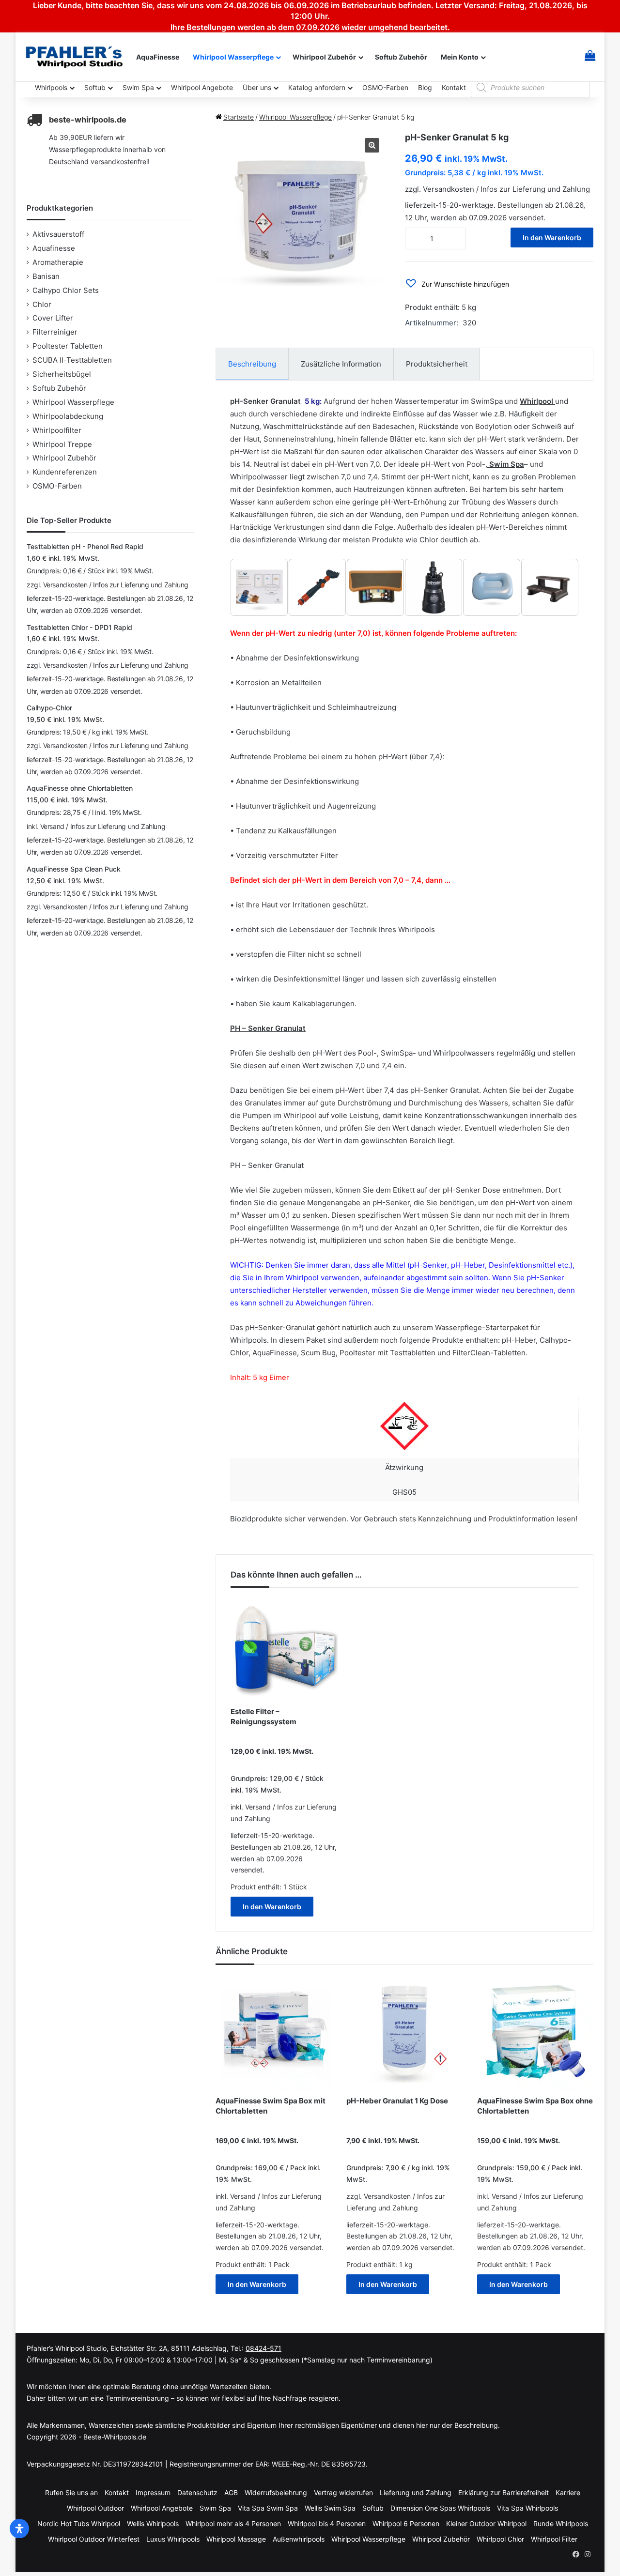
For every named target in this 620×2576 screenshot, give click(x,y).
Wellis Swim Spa (330, 2508)
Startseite (239, 117)
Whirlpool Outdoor (95, 2508)
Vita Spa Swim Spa (268, 2508)
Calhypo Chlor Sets (66, 290)
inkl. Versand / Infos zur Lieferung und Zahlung (96, 826)
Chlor (42, 304)
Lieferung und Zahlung (416, 2492)
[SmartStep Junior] (375, 587)
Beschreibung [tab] (252, 364)
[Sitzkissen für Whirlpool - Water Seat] (492, 587)
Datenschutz (197, 2492)
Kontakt (454, 87)
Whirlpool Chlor (500, 2539)
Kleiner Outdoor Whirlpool (486, 2523)
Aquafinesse (54, 248)
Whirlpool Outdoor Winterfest (94, 2539)
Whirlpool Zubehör (324, 57)
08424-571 (263, 2348)
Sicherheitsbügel (62, 374)
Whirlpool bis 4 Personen (327, 2523)
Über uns (257, 87)
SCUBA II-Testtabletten (72, 360)
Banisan (46, 276)
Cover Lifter (53, 318)
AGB (231, 2492)
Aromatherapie (58, 262)
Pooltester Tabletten (68, 346)
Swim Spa (138, 87)
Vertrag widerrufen (343, 2492)
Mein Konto (460, 57)
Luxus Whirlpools (173, 2539)
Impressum (153, 2492)
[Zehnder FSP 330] (434, 587)
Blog (425, 87)
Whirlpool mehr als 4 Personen (233, 2523)
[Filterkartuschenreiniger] (317, 587)
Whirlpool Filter (554, 2539)
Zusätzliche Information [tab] (341, 364)
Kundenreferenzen (65, 472)
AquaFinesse (158, 57)
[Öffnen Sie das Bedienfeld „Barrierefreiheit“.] (19, 2529)
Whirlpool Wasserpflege (233, 57)
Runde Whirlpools (561, 2523)
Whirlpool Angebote (202, 87)
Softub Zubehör (401, 57)
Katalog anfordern (317, 87)
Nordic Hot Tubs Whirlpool (79, 2523)
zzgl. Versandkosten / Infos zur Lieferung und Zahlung (497, 189)
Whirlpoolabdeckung (68, 416)
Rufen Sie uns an (71, 2492)
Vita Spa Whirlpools (527, 2508)
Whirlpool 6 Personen (406, 2523)
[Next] (558, 587)
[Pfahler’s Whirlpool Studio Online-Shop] (76, 57)
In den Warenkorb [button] (272, 1907)
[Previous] (250, 587)
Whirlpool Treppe (62, 444)
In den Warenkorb (552, 238)
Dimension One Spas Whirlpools (440, 2508)
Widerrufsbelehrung (276, 2492)
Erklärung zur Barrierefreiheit (504, 2492)
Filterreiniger (55, 332)
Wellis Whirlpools (153, 2523)
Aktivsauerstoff (58, 234)
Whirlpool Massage (236, 2539)
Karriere (568, 2492)
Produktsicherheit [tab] (437, 364)
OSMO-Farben (385, 87)
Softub (95, 87)
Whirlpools (51, 87)
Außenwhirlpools (299, 2539)
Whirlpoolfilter (57, 430)
